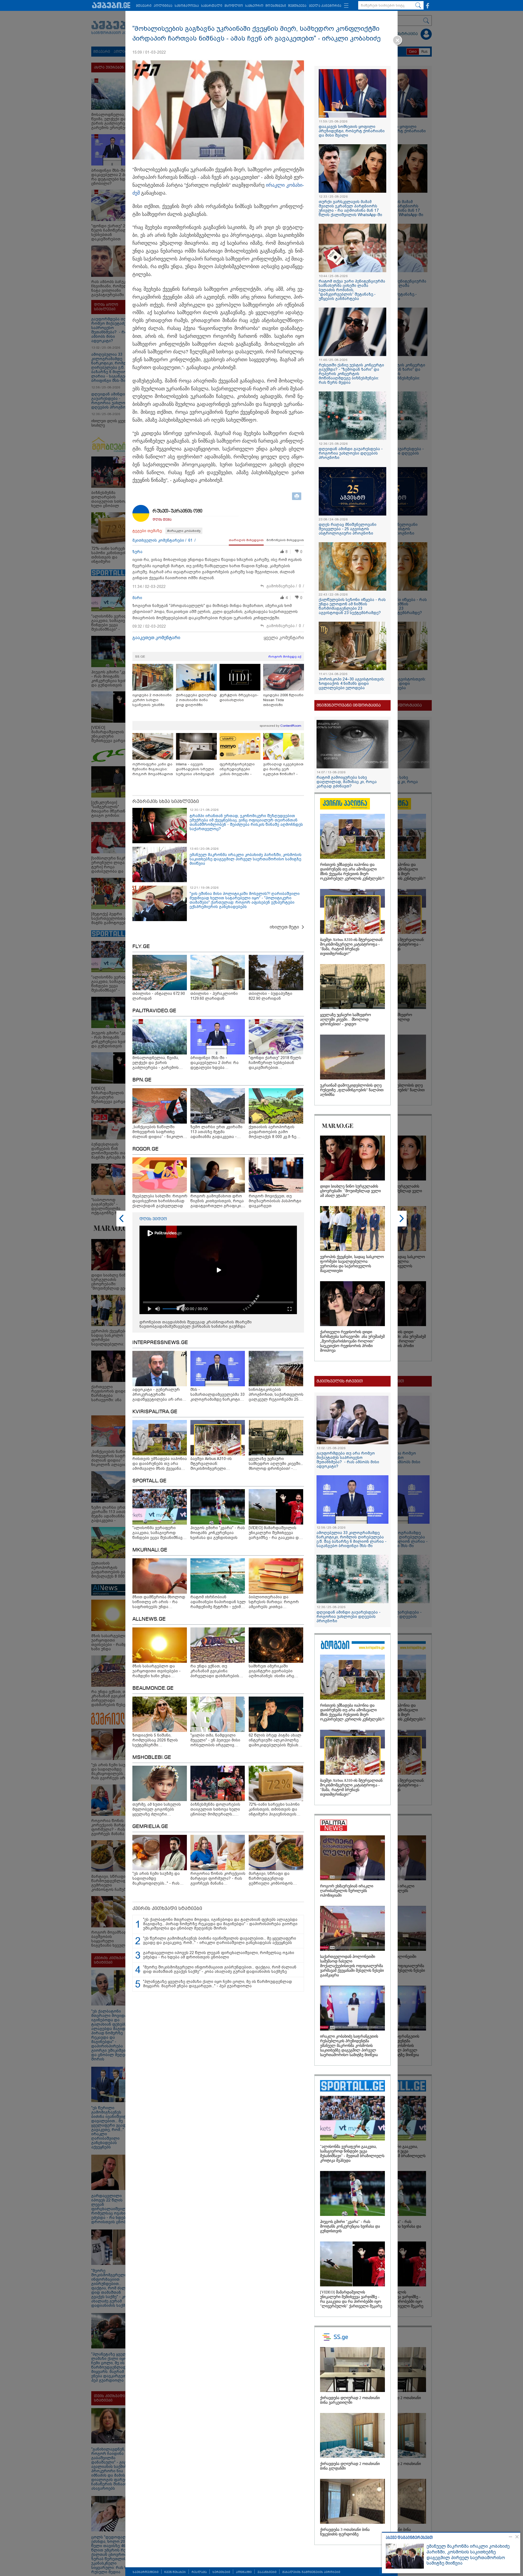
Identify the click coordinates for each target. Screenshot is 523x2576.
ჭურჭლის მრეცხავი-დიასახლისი (239, 697)
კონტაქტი (244, 2572)
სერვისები (221, 2572)
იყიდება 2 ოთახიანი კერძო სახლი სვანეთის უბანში (152, 700)
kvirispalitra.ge (155, 1412)
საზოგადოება (187, 6)
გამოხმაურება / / (285, 586)
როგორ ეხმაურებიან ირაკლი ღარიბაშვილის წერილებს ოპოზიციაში (347, 1891)
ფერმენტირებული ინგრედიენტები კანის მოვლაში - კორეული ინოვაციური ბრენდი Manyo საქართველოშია (239, 769)
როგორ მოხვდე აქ (285, 657)
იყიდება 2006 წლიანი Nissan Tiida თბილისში (283, 700)
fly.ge (141, 947)
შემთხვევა (297, 6)
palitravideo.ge (154, 1011)
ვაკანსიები (267, 2572)
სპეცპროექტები (146, 2572)
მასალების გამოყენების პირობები (311, 2572)
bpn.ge (142, 1080)
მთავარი (144, 6)
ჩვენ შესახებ (175, 2572)
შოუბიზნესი (276, 6)
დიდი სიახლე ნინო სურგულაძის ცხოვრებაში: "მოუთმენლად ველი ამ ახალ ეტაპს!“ (350, 1191)
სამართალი (212, 6)
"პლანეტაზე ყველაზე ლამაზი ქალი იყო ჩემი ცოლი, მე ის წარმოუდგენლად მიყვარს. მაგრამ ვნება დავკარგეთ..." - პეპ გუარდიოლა (218, 1984)
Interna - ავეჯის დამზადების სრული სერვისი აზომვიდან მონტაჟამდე (195, 769)
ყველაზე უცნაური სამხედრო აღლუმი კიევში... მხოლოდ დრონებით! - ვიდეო (346, 1019)
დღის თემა (162, 520)
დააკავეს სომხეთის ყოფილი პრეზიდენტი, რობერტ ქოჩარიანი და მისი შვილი (352, 131)
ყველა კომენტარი (284, 638)
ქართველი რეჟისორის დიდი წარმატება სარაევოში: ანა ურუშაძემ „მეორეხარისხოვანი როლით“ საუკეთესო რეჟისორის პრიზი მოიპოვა (352, 1341)
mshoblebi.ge (152, 1758)
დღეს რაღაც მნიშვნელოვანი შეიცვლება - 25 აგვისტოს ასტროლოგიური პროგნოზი (348, 529)
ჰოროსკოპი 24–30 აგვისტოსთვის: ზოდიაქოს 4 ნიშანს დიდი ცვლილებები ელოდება (352, 683)
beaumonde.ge (153, 1688)
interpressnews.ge (160, 1343)
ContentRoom (291, 726)
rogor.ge (145, 1149)
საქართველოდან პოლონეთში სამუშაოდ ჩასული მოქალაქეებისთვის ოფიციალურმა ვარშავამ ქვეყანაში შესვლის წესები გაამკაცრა (352, 1966)
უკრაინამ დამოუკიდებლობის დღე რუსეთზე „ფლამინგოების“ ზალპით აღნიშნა (352, 1090)
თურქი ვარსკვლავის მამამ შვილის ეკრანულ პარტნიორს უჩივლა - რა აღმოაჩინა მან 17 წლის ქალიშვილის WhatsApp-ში (350, 208)
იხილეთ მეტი (284, 927)
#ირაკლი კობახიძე (184, 531)
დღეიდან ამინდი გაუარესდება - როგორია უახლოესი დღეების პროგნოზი (351, 453)
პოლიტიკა (163, 6)
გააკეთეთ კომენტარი (156, 638)
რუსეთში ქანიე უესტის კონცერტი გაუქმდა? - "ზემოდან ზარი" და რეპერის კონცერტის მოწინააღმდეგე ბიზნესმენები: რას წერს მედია (351, 374)
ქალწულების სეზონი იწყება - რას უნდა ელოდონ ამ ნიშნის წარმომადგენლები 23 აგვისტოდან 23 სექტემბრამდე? (352, 606)
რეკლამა (199, 2572)
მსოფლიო (234, 6)
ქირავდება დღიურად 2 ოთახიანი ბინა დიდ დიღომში (196, 700)
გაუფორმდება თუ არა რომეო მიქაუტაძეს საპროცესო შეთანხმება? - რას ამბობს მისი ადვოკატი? (348, 1460)
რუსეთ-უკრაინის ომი (177, 511)
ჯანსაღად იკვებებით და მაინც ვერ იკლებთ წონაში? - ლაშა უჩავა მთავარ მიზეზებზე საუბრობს (283, 769)
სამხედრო (254, 6)
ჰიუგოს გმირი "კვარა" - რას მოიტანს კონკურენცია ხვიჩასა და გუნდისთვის (350, 2226)
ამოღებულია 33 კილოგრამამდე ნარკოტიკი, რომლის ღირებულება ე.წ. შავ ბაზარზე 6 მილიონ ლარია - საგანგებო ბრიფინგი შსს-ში (352, 1539)
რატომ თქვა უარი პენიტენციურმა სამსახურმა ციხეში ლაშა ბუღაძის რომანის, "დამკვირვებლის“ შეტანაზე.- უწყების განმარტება (352, 290)
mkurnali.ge (150, 1550)
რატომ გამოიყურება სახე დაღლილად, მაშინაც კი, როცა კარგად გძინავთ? (347, 782)
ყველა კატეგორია (325, 6)
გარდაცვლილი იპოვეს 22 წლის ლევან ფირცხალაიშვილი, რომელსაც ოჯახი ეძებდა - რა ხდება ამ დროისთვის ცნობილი (219, 1955)
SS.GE (140, 657)
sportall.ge (149, 1481)
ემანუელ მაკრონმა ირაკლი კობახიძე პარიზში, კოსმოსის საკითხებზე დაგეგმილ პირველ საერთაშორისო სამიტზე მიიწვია (468, 2555)
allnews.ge (149, 1619)
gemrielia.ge (150, 1827)
